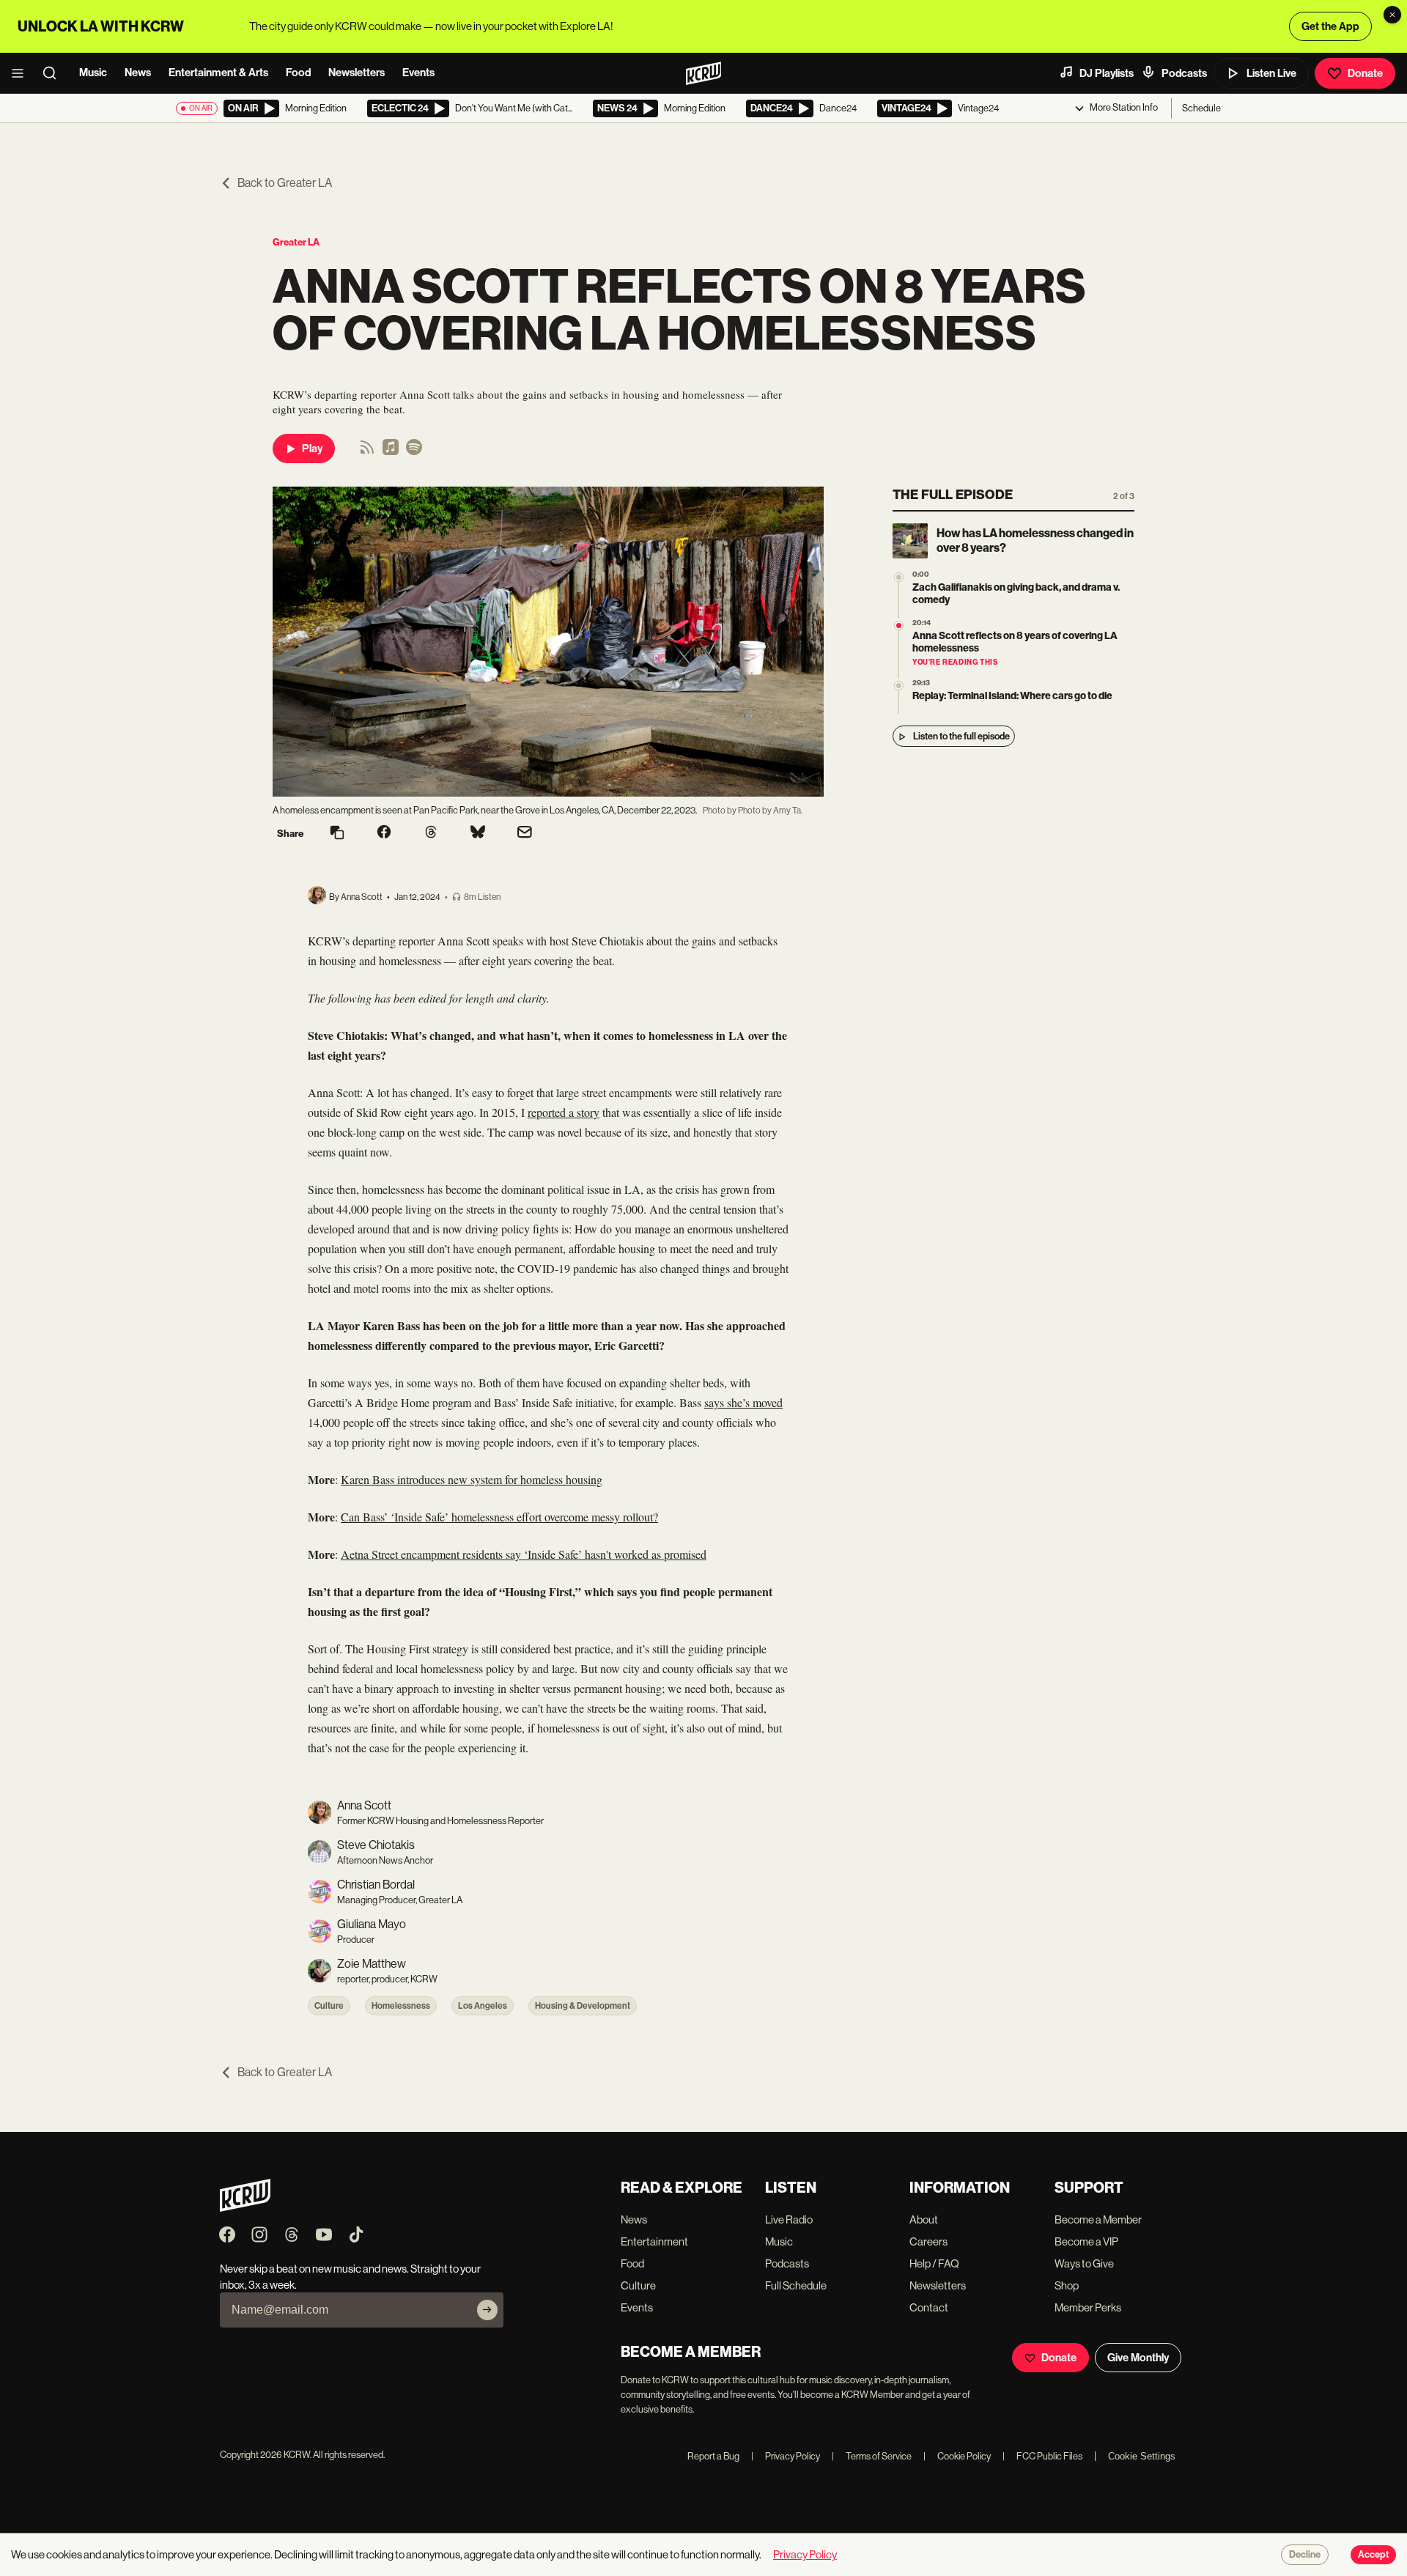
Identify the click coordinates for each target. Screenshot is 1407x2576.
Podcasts (1184, 73)
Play (312, 449)
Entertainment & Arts (218, 73)
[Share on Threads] (431, 833)
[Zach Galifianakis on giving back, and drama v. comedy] (899, 577)
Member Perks (1088, 2307)
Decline (1305, 2555)
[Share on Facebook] (384, 833)
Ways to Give (1084, 2263)
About (924, 2219)
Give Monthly (1138, 2358)
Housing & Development (583, 2006)
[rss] (367, 452)
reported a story (564, 1112)
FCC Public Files (1042, 2456)
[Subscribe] (487, 2310)
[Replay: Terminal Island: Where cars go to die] (899, 686)
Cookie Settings (1142, 2456)
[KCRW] (245, 2208)
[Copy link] (337, 834)
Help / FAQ (934, 2263)
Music (93, 73)
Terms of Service (872, 2456)
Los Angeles (483, 2006)
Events (418, 73)
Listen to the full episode (961, 737)
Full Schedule (796, 2285)
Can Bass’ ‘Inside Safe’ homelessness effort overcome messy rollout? (499, 1517)
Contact (929, 2307)
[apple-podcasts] (391, 452)
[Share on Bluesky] (478, 833)
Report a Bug (713, 2456)
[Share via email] (525, 834)
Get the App (1330, 26)
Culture (329, 2006)
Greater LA (296, 242)
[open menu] (22, 73)
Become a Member (1098, 2219)
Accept (1373, 2555)
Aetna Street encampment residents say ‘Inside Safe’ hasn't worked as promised (524, 1554)
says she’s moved (743, 1402)
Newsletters (357, 73)
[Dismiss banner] (1392, 15)
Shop (1067, 2285)
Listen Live (1271, 73)
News (138, 73)
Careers (928, 2241)
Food (298, 73)
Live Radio (789, 2219)
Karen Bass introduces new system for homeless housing (472, 1479)
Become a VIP (1086, 2241)
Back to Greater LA (285, 183)
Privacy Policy (786, 2456)
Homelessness (401, 2006)
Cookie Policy (957, 2456)
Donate (1365, 73)
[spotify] (414, 452)
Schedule (1201, 108)
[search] (54, 73)
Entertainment (654, 2241)
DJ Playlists (1107, 73)
